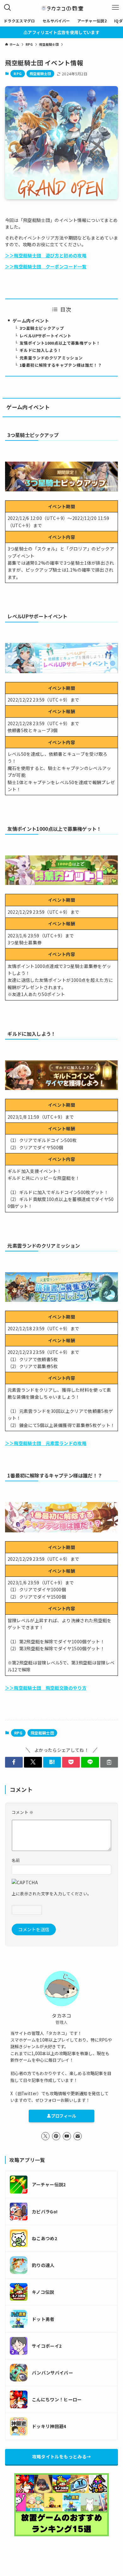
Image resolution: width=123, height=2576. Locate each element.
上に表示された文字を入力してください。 (52, 1894)
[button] (14, 1762)
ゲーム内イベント (31, 321)
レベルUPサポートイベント (46, 336)
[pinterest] (56, 2136)
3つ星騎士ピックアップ (42, 328)
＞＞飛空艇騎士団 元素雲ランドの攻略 (46, 1443)
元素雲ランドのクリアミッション (51, 358)
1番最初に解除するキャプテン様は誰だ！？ (61, 365)
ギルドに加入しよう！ (41, 350)
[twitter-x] (45, 2136)
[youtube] (67, 2136)
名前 (16, 1860)
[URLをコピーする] (109, 1762)
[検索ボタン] (8, 8)
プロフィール (64, 2116)
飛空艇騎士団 (40, 73)
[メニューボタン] (115, 8)
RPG (18, 73)
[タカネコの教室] (61, 8)
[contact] (78, 2136)
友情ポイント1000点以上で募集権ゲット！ (60, 343)
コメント (23, 1812)
